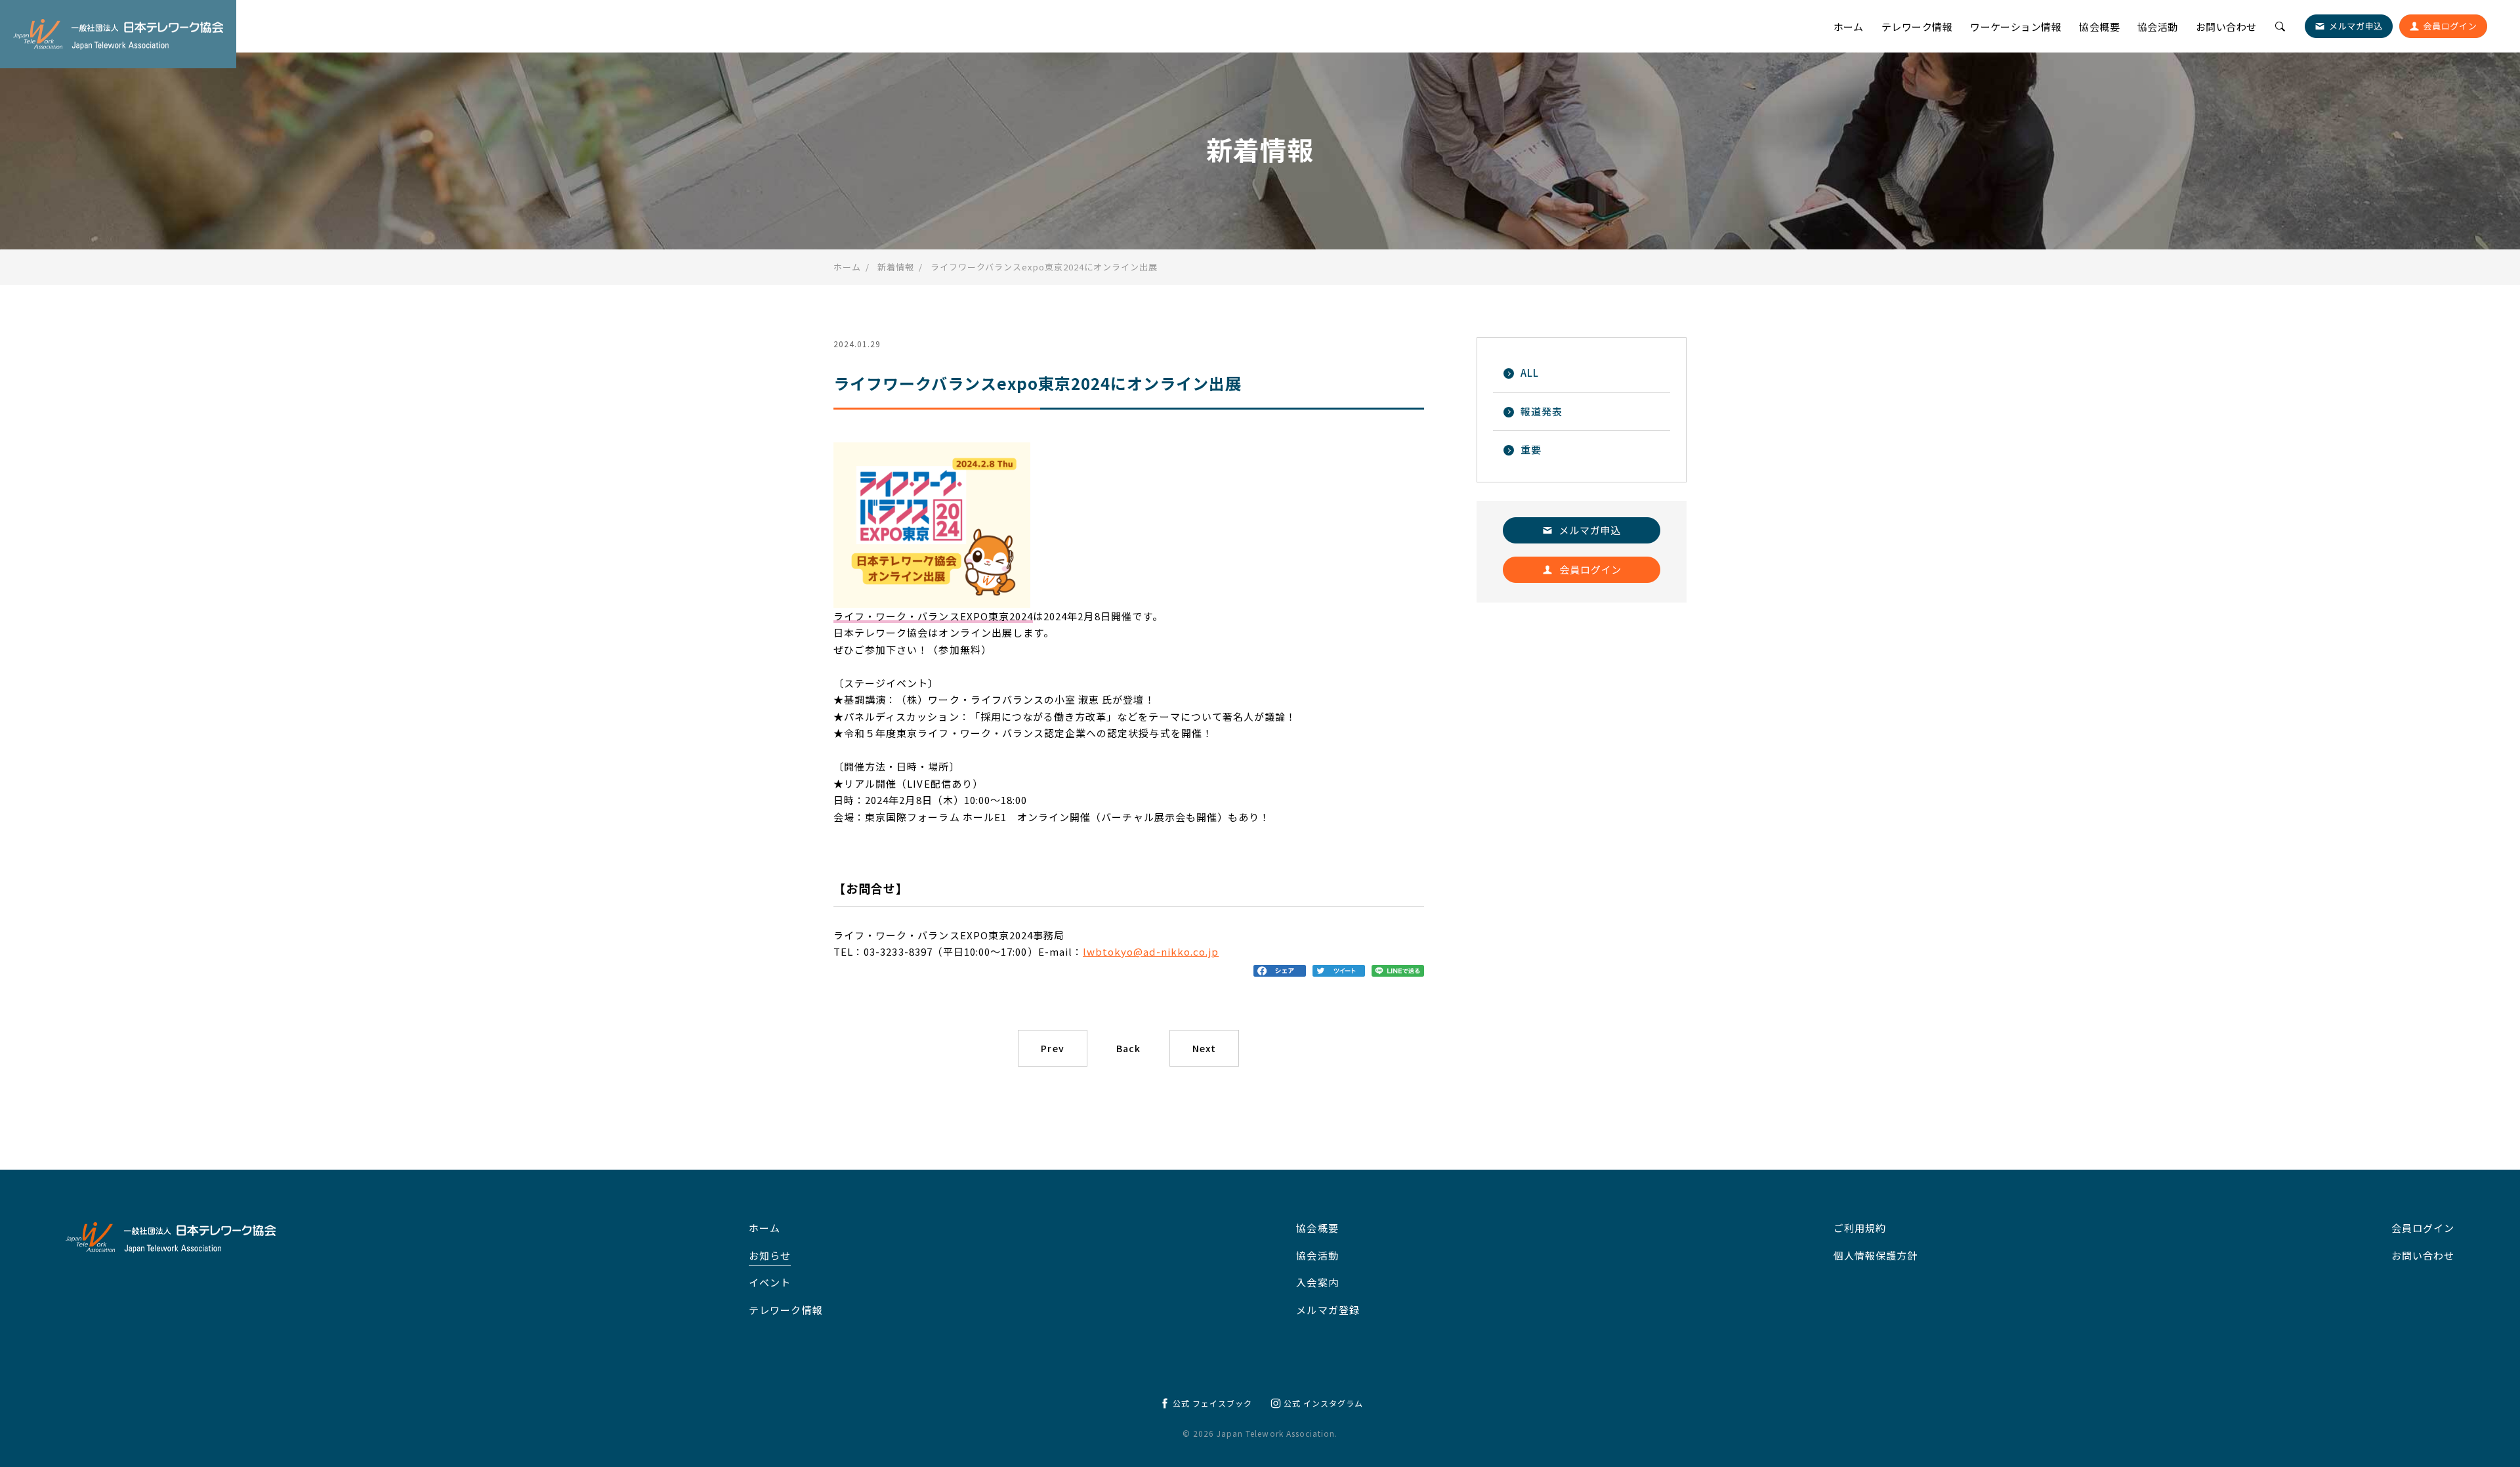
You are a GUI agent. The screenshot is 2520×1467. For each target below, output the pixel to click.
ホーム (1849, 27)
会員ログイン (2423, 1228)
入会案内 (1317, 1282)
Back (1128, 1048)
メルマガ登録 (1328, 1310)
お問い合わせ (2226, 27)
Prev (1052, 1048)
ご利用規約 (1860, 1228)
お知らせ (770, 1255)
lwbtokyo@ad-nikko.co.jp (1151, 951)
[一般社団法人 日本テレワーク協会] (118, 34)
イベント (770, 1282)
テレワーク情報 (1917, 27)
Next (1204, 1048)
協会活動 (2158, 27)
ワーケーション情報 (2016, 27)
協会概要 (2099, 27)
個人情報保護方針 (1876, 1255)
